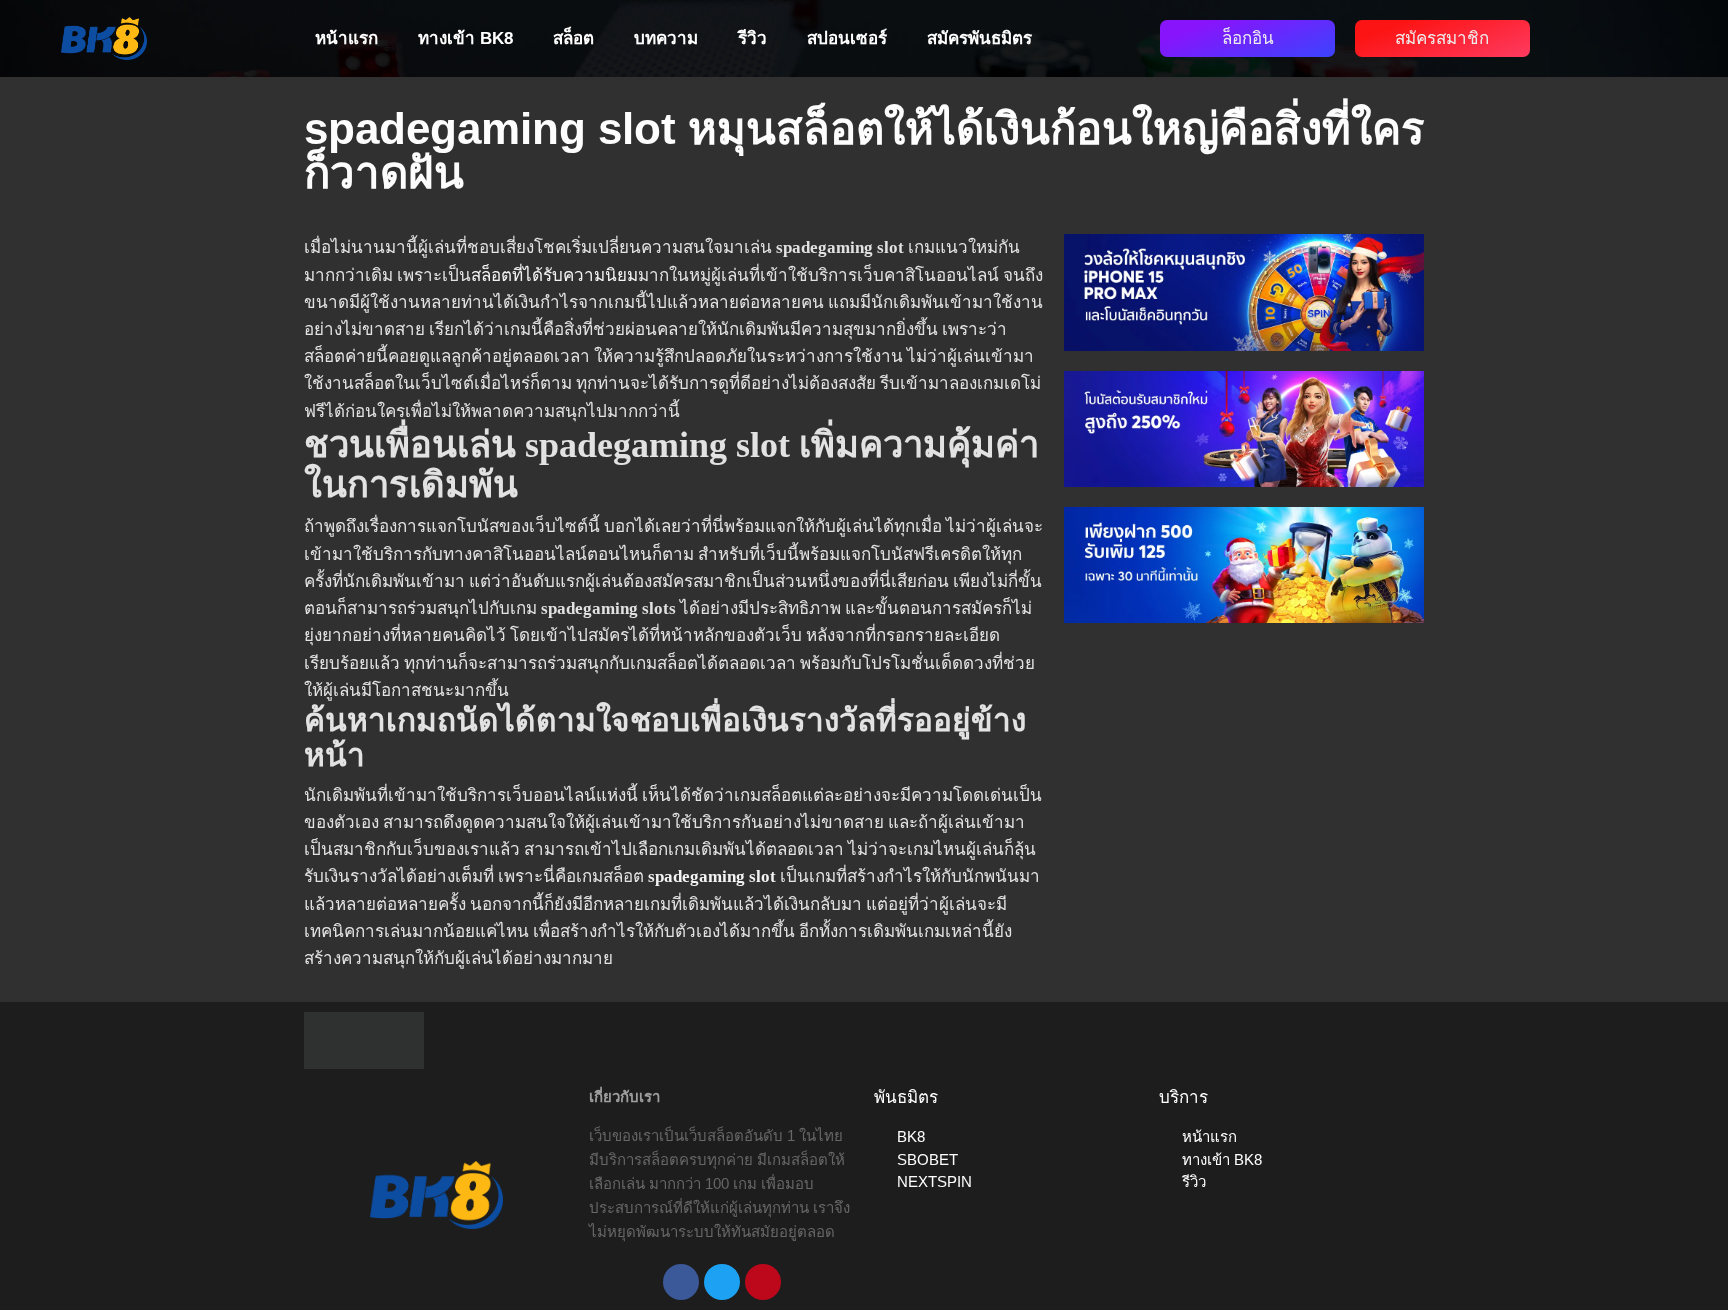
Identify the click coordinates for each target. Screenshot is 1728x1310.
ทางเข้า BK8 (465, 38)
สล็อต (573, 38)
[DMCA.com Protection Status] (364, 1039)
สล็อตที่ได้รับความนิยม (554, 275)
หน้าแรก (346, 38)
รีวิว (752, 38)
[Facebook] (681, 1282)
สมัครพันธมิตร (979, 38)
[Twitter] (722, 1282)
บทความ (666, 38)
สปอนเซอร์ (847, 38)
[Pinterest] (763, 1282)
